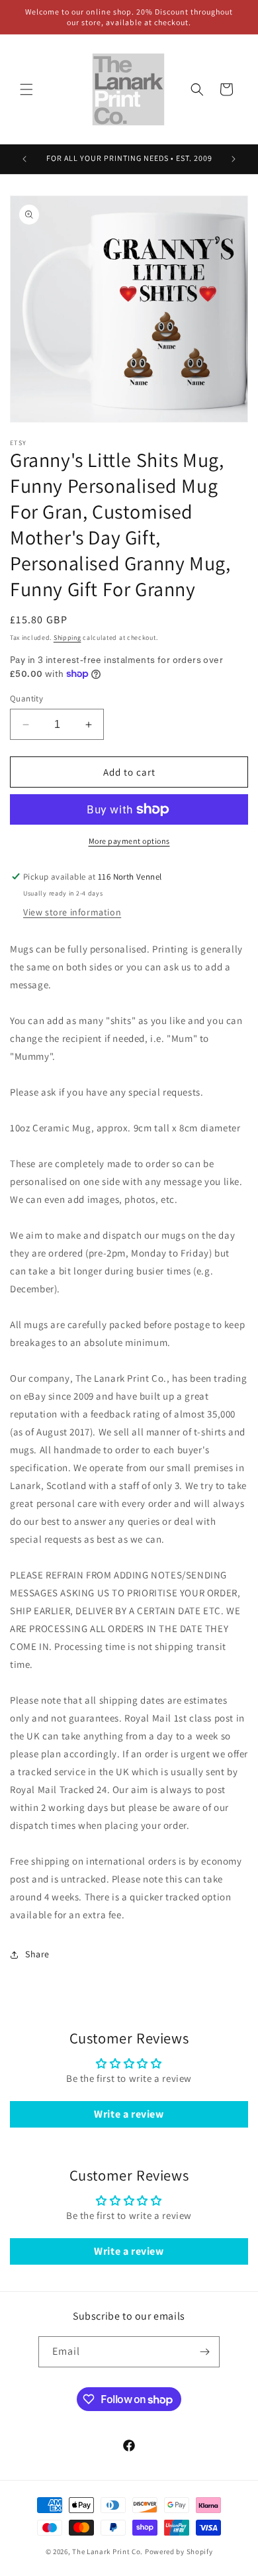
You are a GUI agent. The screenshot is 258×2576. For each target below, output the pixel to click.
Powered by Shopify (179, 2551)
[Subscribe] (204, 2352)
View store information (72, 912)
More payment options (129, 841)
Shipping (67, 638)
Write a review (129, 2114)
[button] (26, 89)
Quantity (26, 698)
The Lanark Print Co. (107, 2551)
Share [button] (37, 1954)
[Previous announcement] (24, 159)
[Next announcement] (234, 159)
